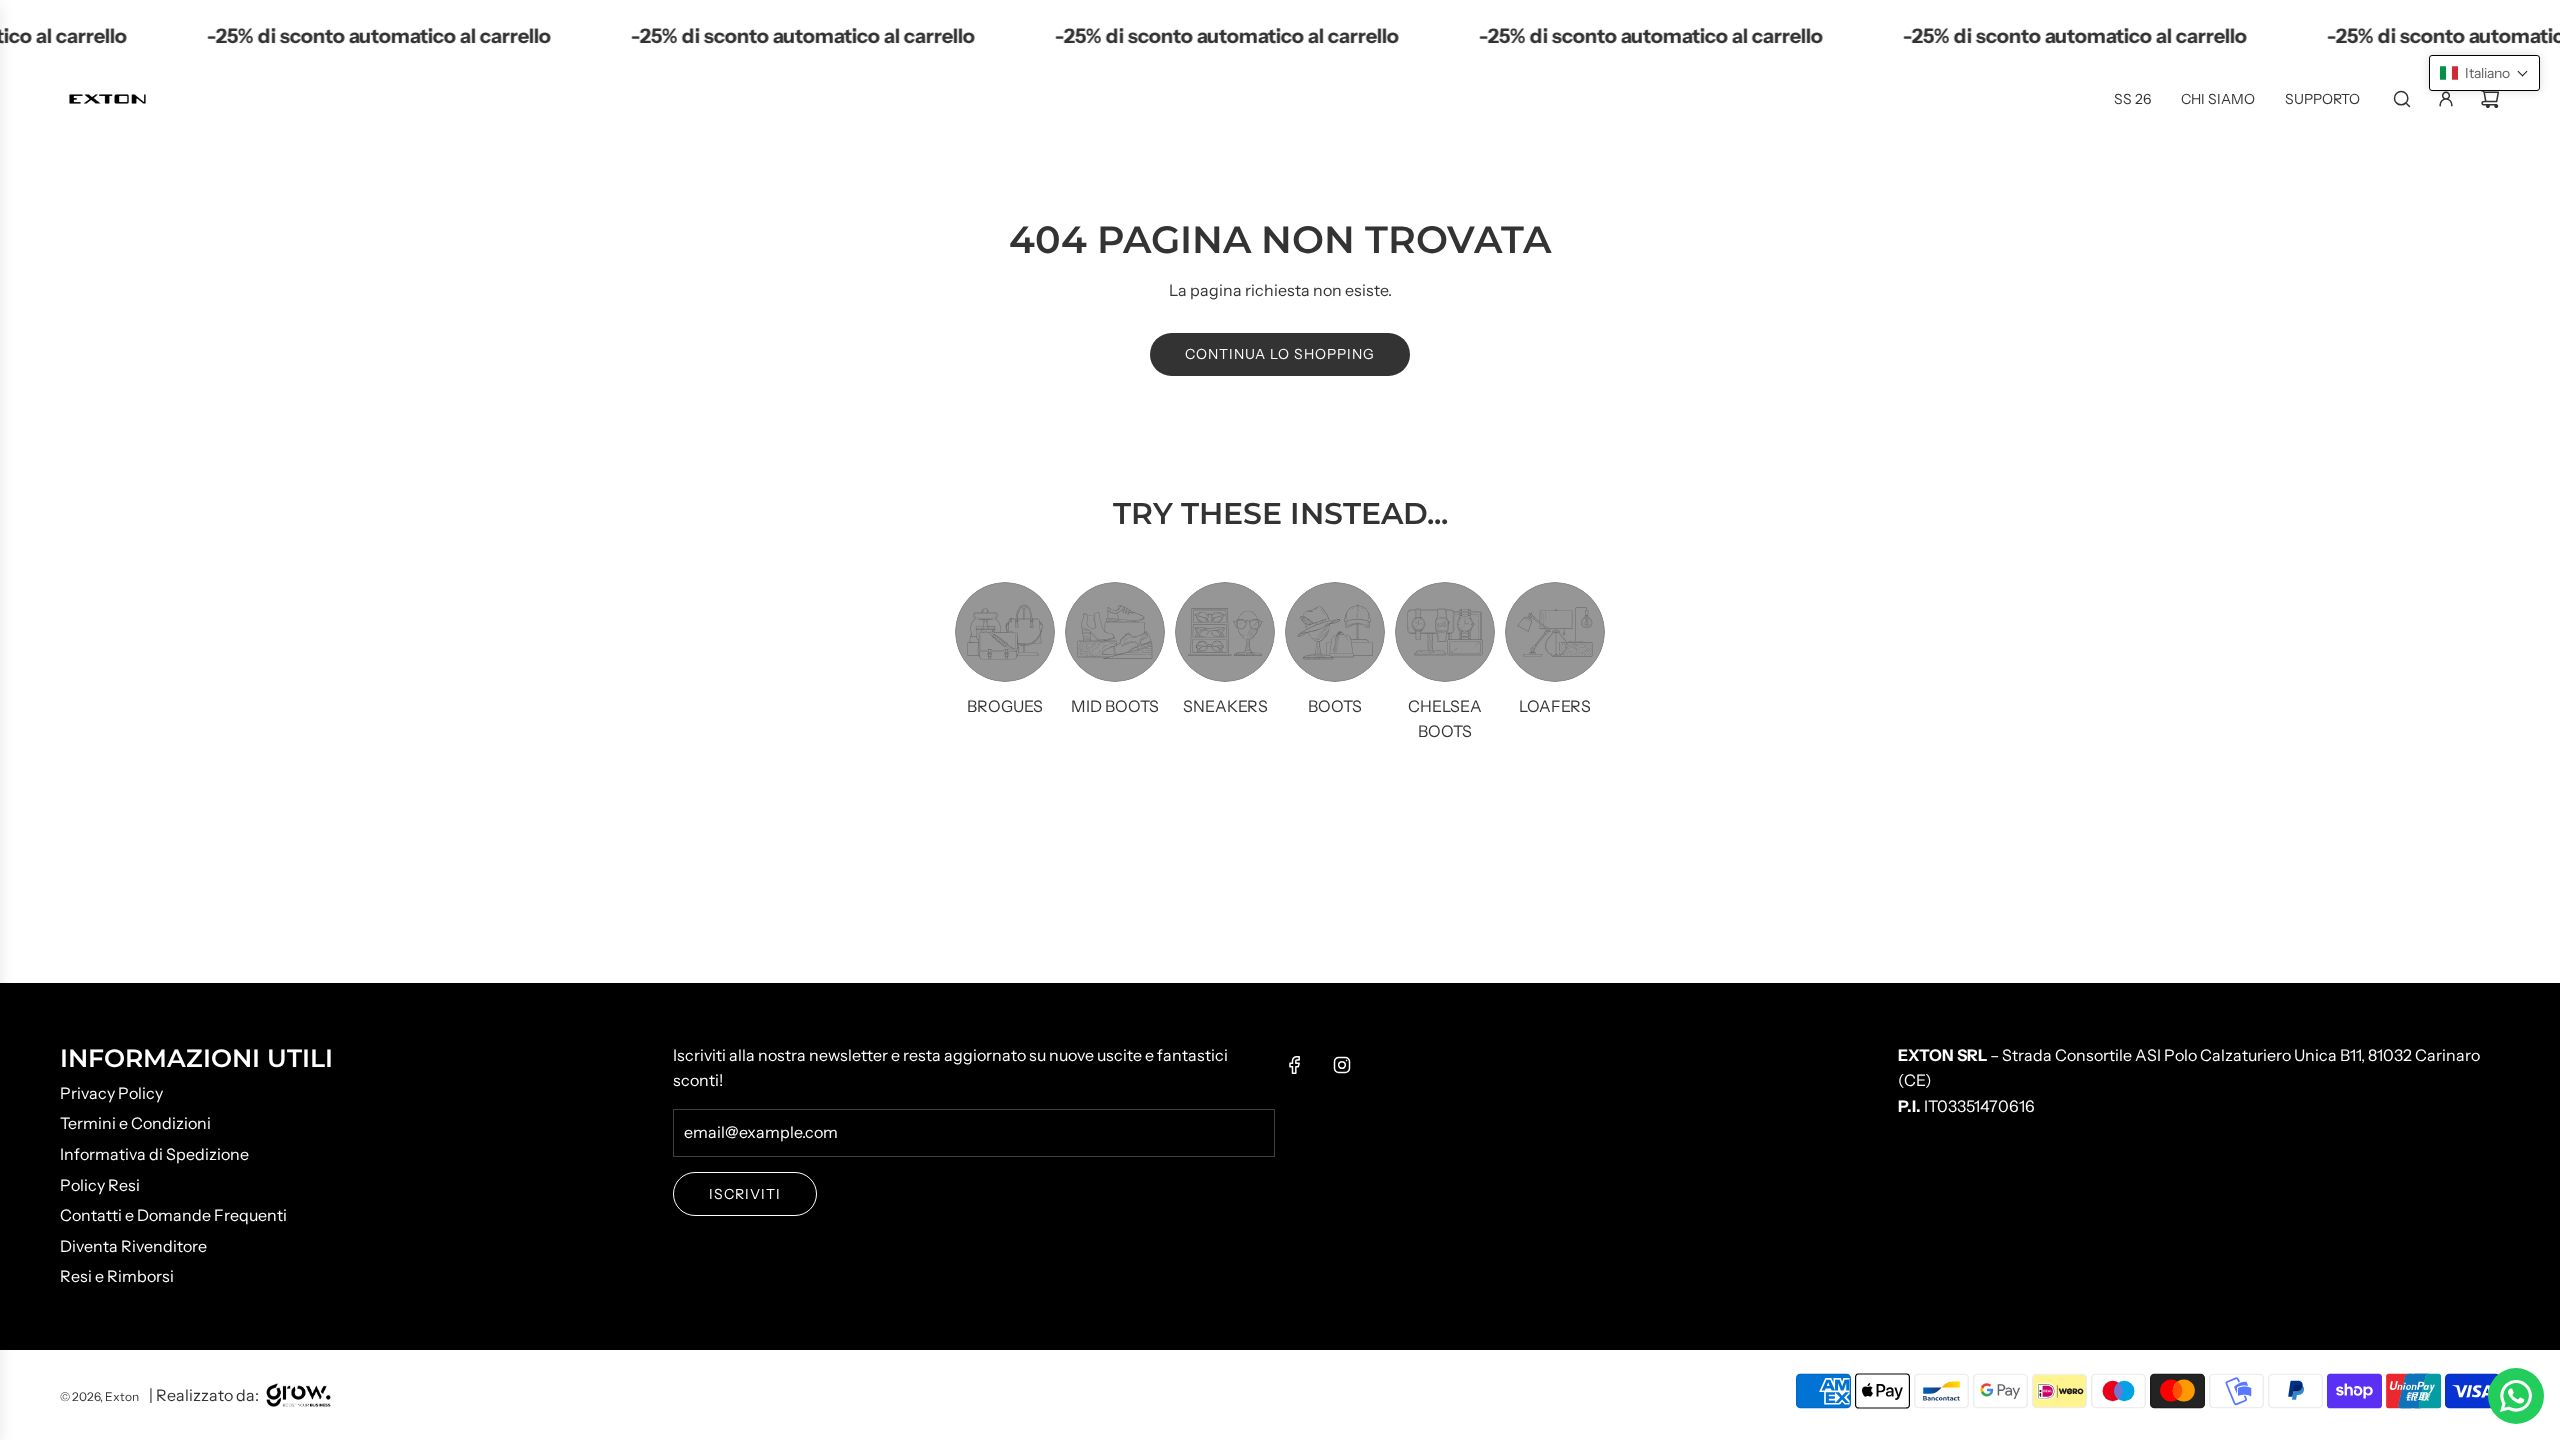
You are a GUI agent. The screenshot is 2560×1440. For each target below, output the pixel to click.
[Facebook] (1295, 1065)
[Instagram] (1342, 1065)
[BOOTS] (1335, 632)
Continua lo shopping (1280, 354)
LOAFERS (1555, 706)
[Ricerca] (2402, 99)
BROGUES (1005, 706)
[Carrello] (2490, 99)
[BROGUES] (1005, 632)
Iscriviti (745, 1194)
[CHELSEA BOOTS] (1445, 632)
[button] (2484, 73)
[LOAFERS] (1555, 632)
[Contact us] (2516, 1396)
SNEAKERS (1225, 706)
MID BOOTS (1115, 706)
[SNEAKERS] (1225, 632)
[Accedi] (2446, 99)
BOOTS (1335, 706)
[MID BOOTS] (1115, 632)
